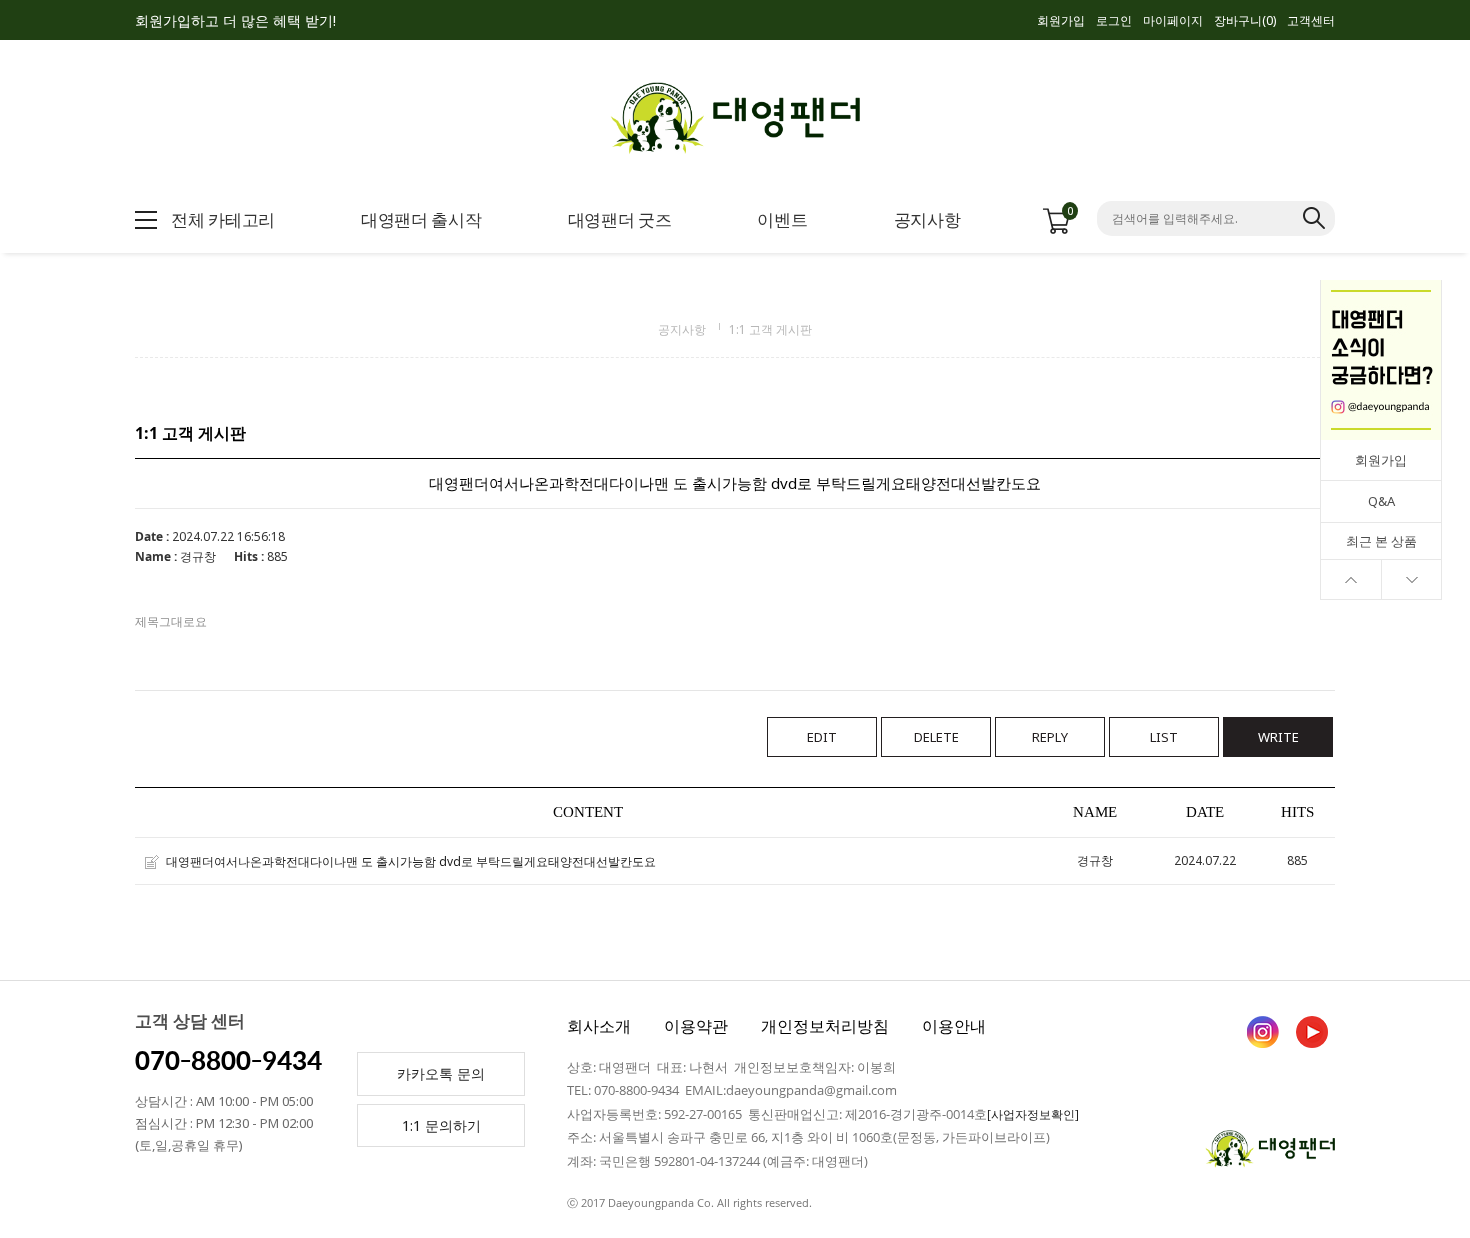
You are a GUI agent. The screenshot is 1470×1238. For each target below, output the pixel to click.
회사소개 (599, 1026)
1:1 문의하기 (441, 1125)
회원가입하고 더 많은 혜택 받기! (235, 20)
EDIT (822, 737)
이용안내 (954, 1026)
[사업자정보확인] (1033, 1114)
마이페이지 (1173, 20)
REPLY (1050, 737)
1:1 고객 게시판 (770, 329)
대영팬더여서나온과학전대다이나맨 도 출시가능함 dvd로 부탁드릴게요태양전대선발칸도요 (411, 861)
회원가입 (1061, 20)
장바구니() (1245, 20)
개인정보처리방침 (825, 1026)
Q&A (1381, 501)
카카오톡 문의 (441, 1073)
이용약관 (696, 1026)
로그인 (1114, 20)
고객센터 (1311, 20)
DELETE (936, 737)
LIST (1164, 737)
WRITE (1278, 737)
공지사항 (682, 329)
